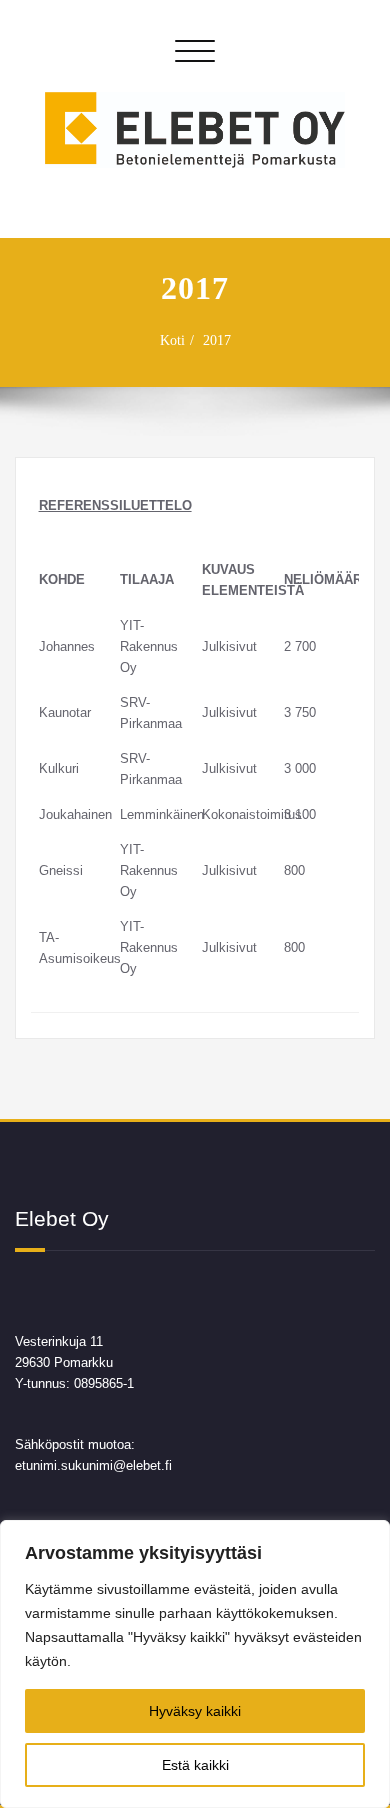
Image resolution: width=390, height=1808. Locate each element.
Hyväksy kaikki (195, 1711)
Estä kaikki (195, 1765)
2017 (217, 340)
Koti (172, 340)
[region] (195, 1664)
